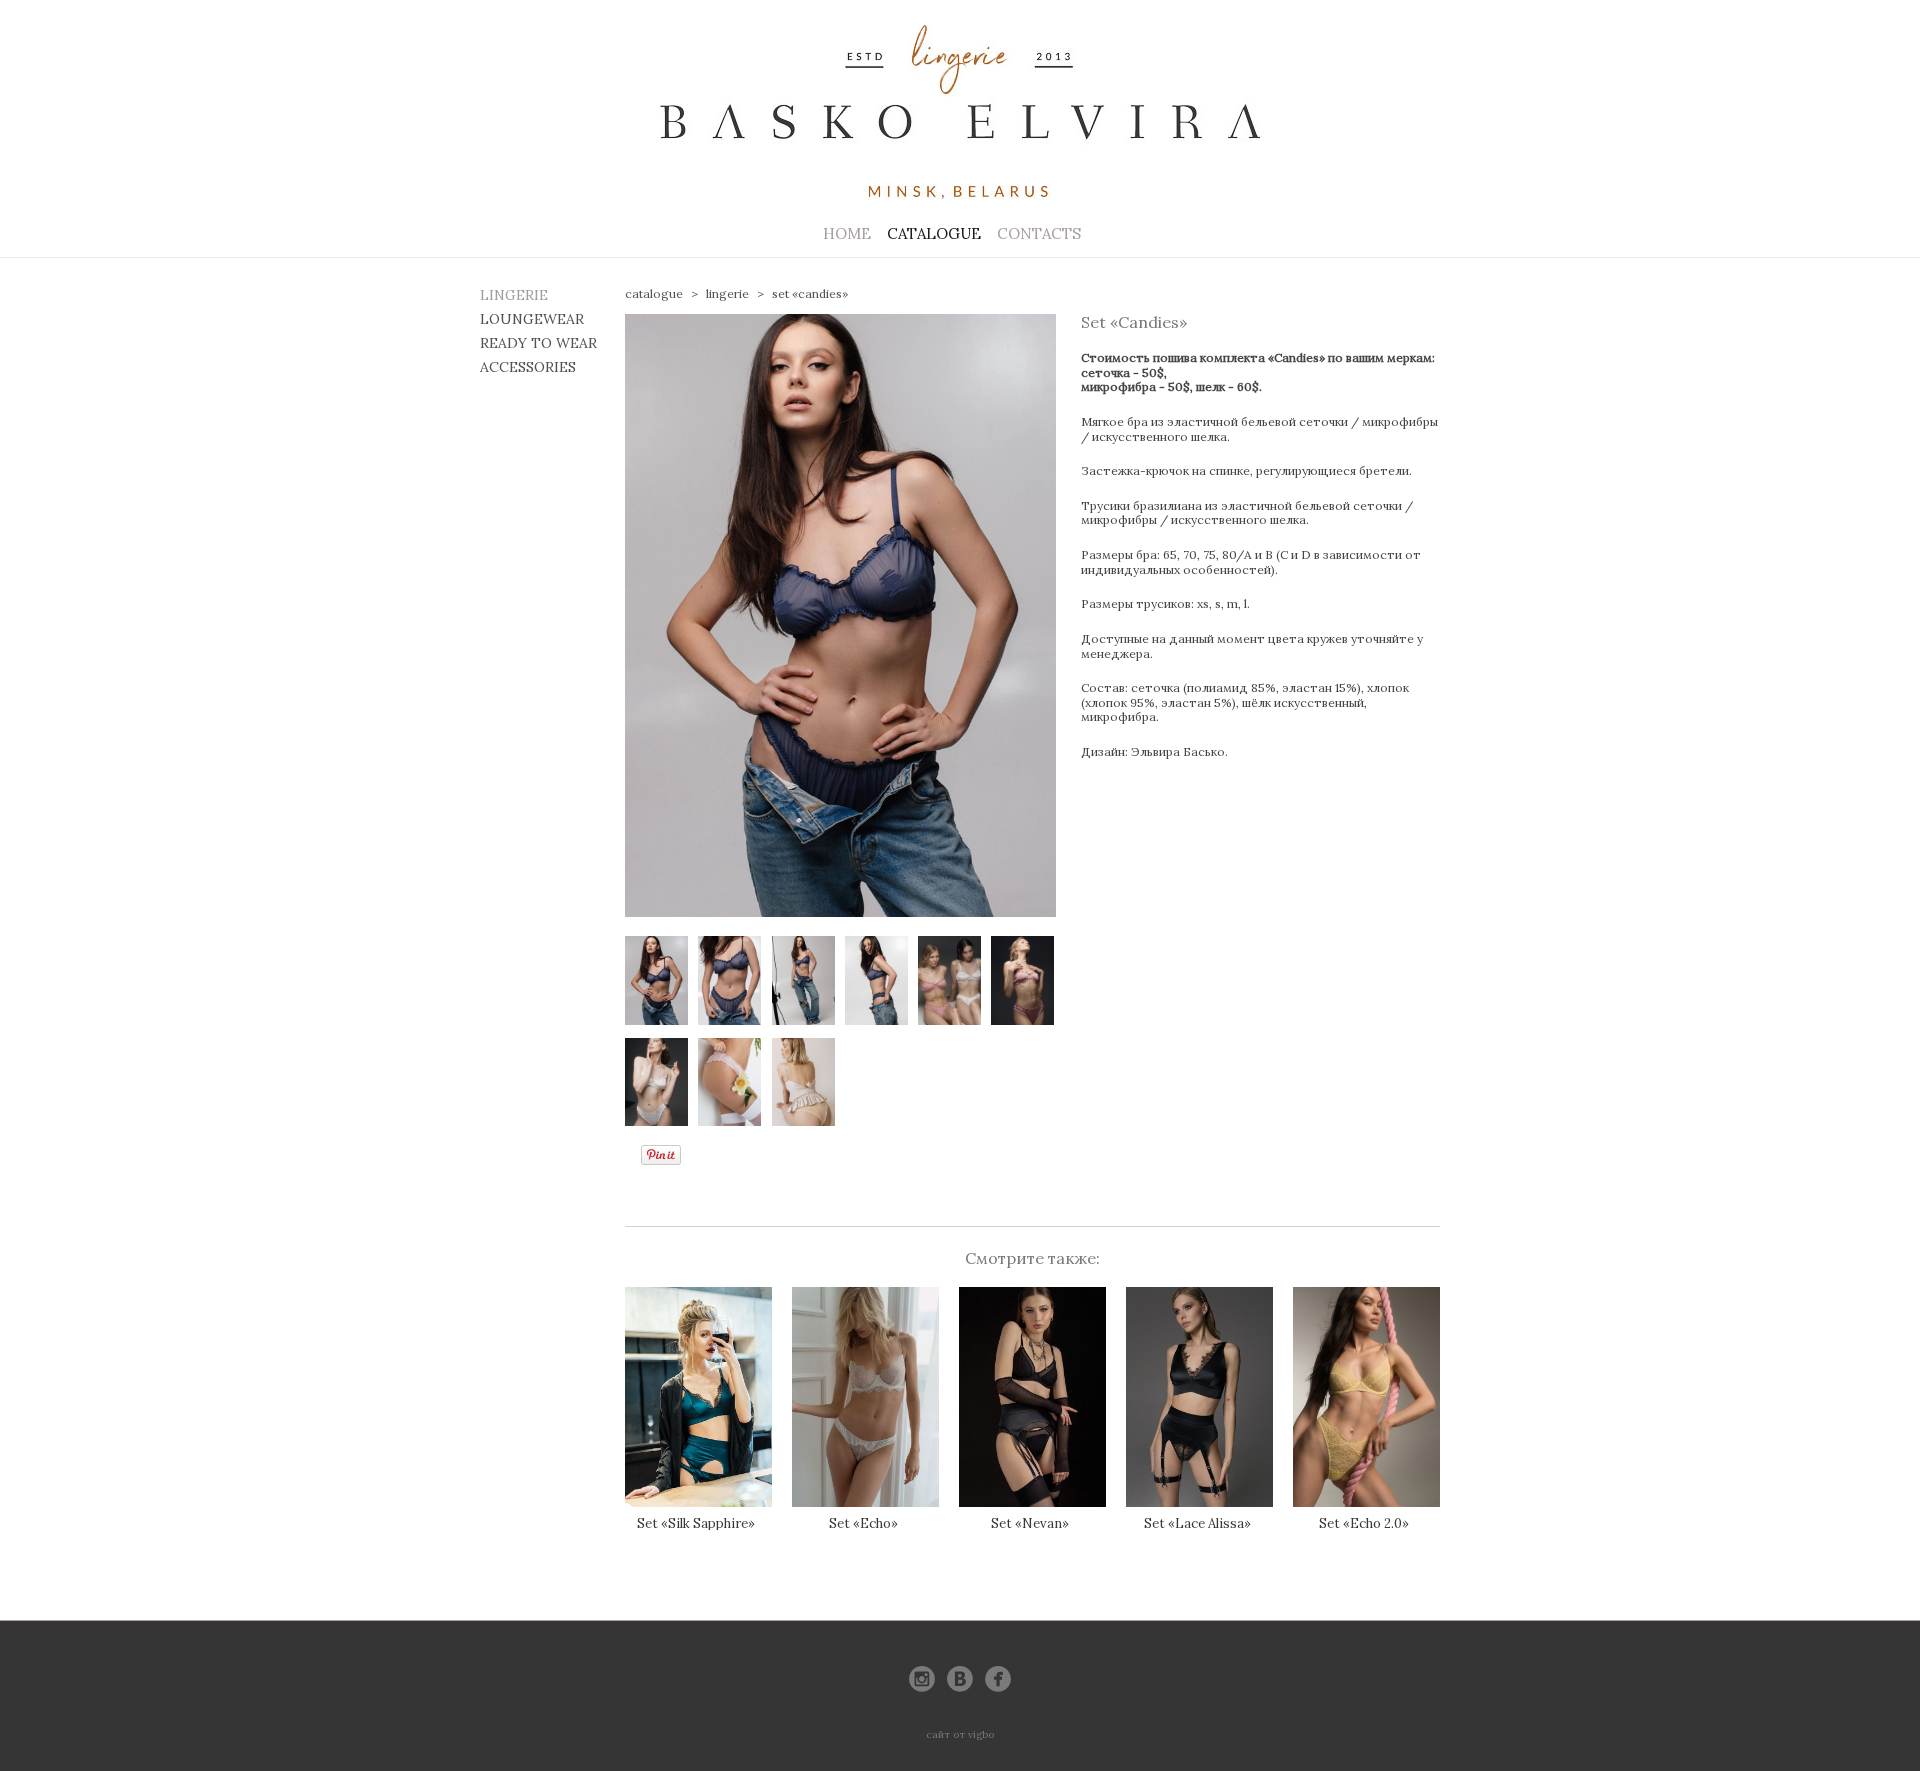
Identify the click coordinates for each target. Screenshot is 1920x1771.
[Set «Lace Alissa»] (1199, 1397)
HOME (847, 233)
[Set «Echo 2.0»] (1366, 1397)
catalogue (654, 293)
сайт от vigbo (960, 1734)
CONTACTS (1039, 233)
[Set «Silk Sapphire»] (698, 1397)
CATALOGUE (934, 233)
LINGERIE (514, 295)
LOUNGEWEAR (532, 319)
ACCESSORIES (528, 367)
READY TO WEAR (538, 343)
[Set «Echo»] (865, 1397)
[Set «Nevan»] (1032, 1397)
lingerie (727, 293)
